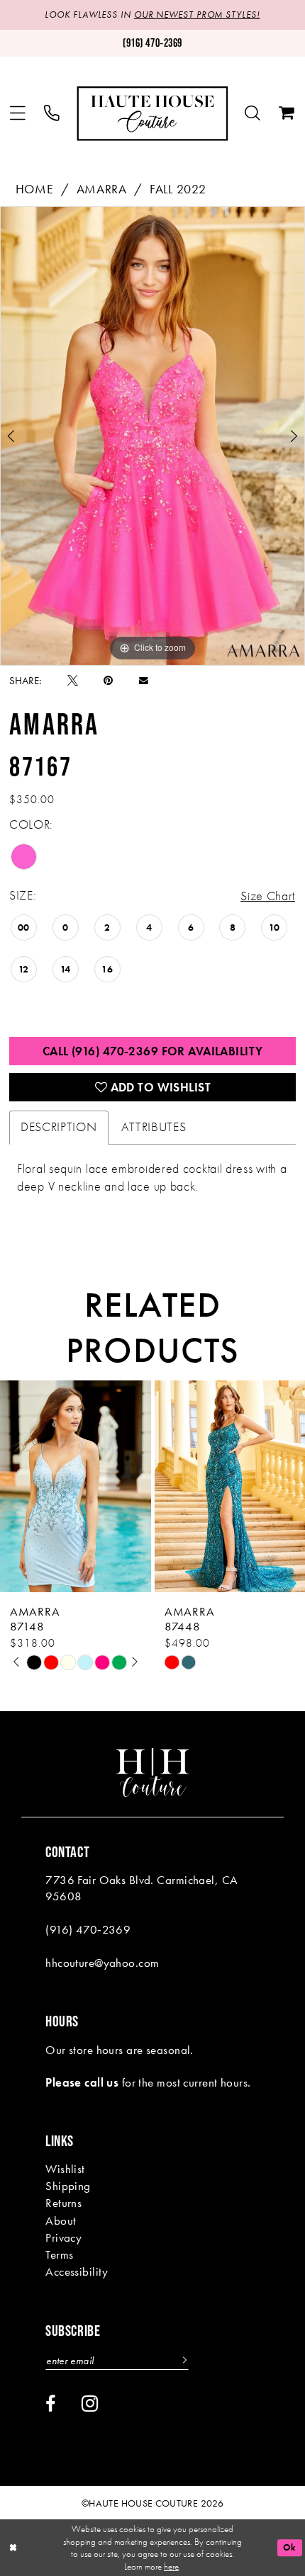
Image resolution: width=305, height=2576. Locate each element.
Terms (59, 2254)
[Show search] (253, 114)
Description (59, 1127)
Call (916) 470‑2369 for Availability (153, 1051)
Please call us (82, 2082)
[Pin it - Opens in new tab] (108, 681)
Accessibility (77, 2271)
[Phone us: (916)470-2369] (52, 114)
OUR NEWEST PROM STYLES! (197, 15)
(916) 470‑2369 (88, 1929)
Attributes (154, 1127)
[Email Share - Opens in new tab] (144, 681)
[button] (18, 114)
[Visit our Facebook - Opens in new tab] (50, 2404)
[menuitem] (18, 114)
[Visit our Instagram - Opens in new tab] (90, 2404)
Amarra (102, 189)
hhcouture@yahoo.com (102, 1963)
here (171, 2566)
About (61, 2220)
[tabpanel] (152, 436)
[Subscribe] (183, 2361)
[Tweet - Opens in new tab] (73, 681)
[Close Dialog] (13, 2548)
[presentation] (76, 1487)
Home (35, 189)
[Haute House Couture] (152, 114)
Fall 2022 (178, 189)
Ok (289, 2547)
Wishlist (65, 2169)
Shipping (68, 2186)
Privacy (63, 2237)
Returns (63, 2203)
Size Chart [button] (268, 896)
